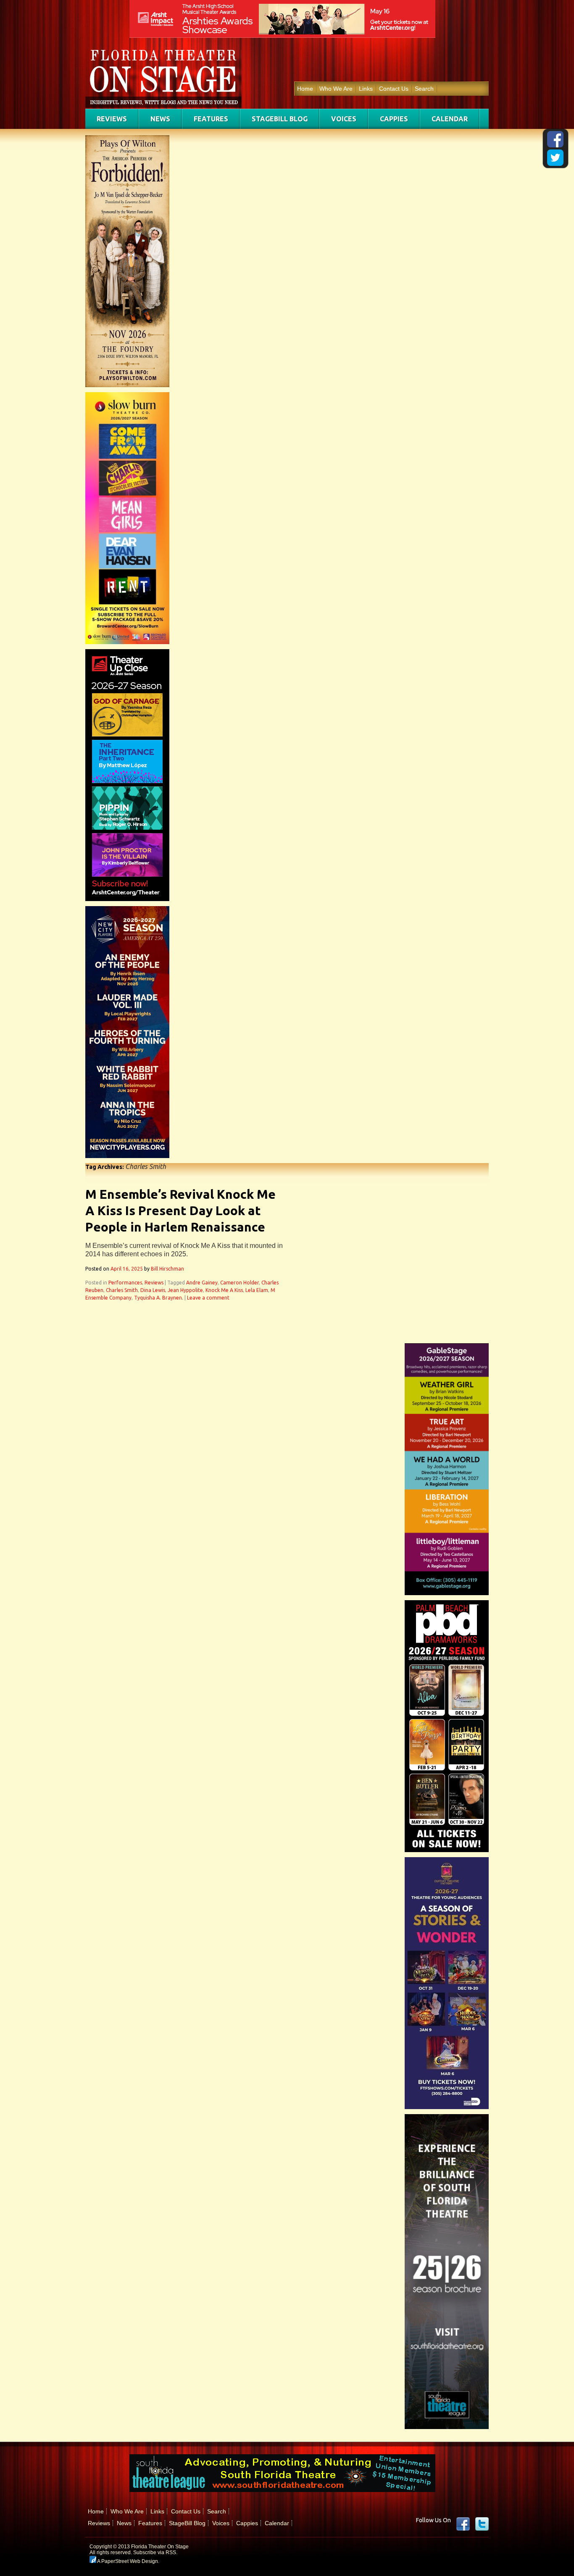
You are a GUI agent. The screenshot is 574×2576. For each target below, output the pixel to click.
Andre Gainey (202, 1283)
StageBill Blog (280, 119)
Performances (125, 1283)
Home (305, 89)
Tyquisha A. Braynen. (159, 1298)
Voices (344, 119)
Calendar (450, 119)
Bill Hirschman (167, 1269)
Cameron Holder (240, 1283)
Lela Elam (257, 1290)
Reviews (112, 119)
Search (424, 89)
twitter (482, 2524)
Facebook (463, 2524)
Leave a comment (208, 1298)
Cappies (394, 119)
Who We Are (336, 89)
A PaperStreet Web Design (127, 2561)
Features (211, 119)
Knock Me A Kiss (224, 1290)
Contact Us (394, 89)
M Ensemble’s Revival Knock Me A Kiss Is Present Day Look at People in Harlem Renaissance (180, 1211)
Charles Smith (122, 1290)
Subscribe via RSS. (155, 2552)
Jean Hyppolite (185, 1290)
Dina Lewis (153, 1290)
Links (366, 89)
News (160, 119)
